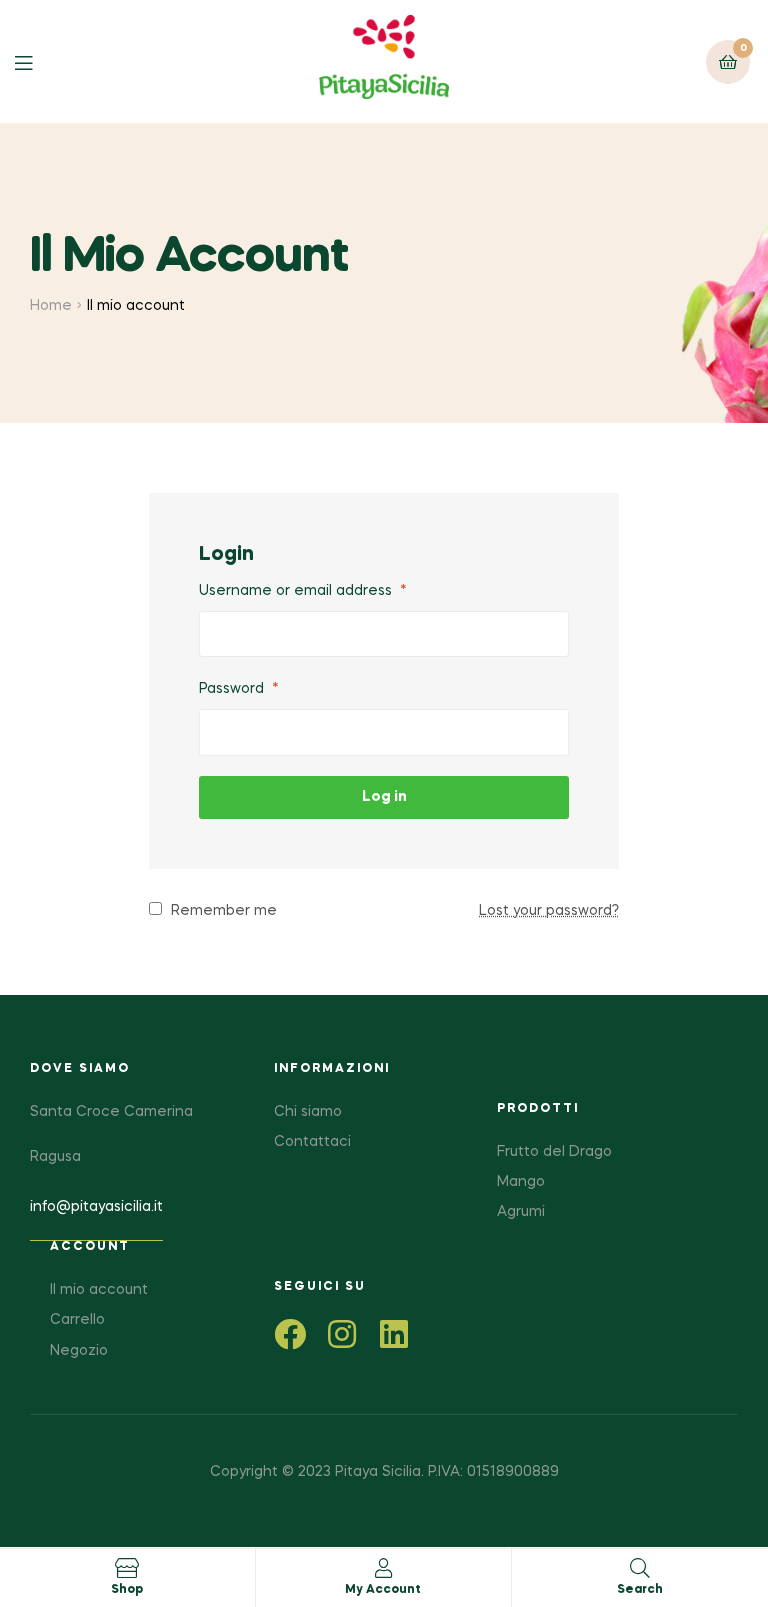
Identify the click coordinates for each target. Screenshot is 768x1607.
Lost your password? (549, 911)
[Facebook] (290, 1334)
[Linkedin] (394, 1334)
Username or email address (303, 591)
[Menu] (38, 61)
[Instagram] (342, 1334)
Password (239, 689)
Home (51, 306)
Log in (384, 797)
